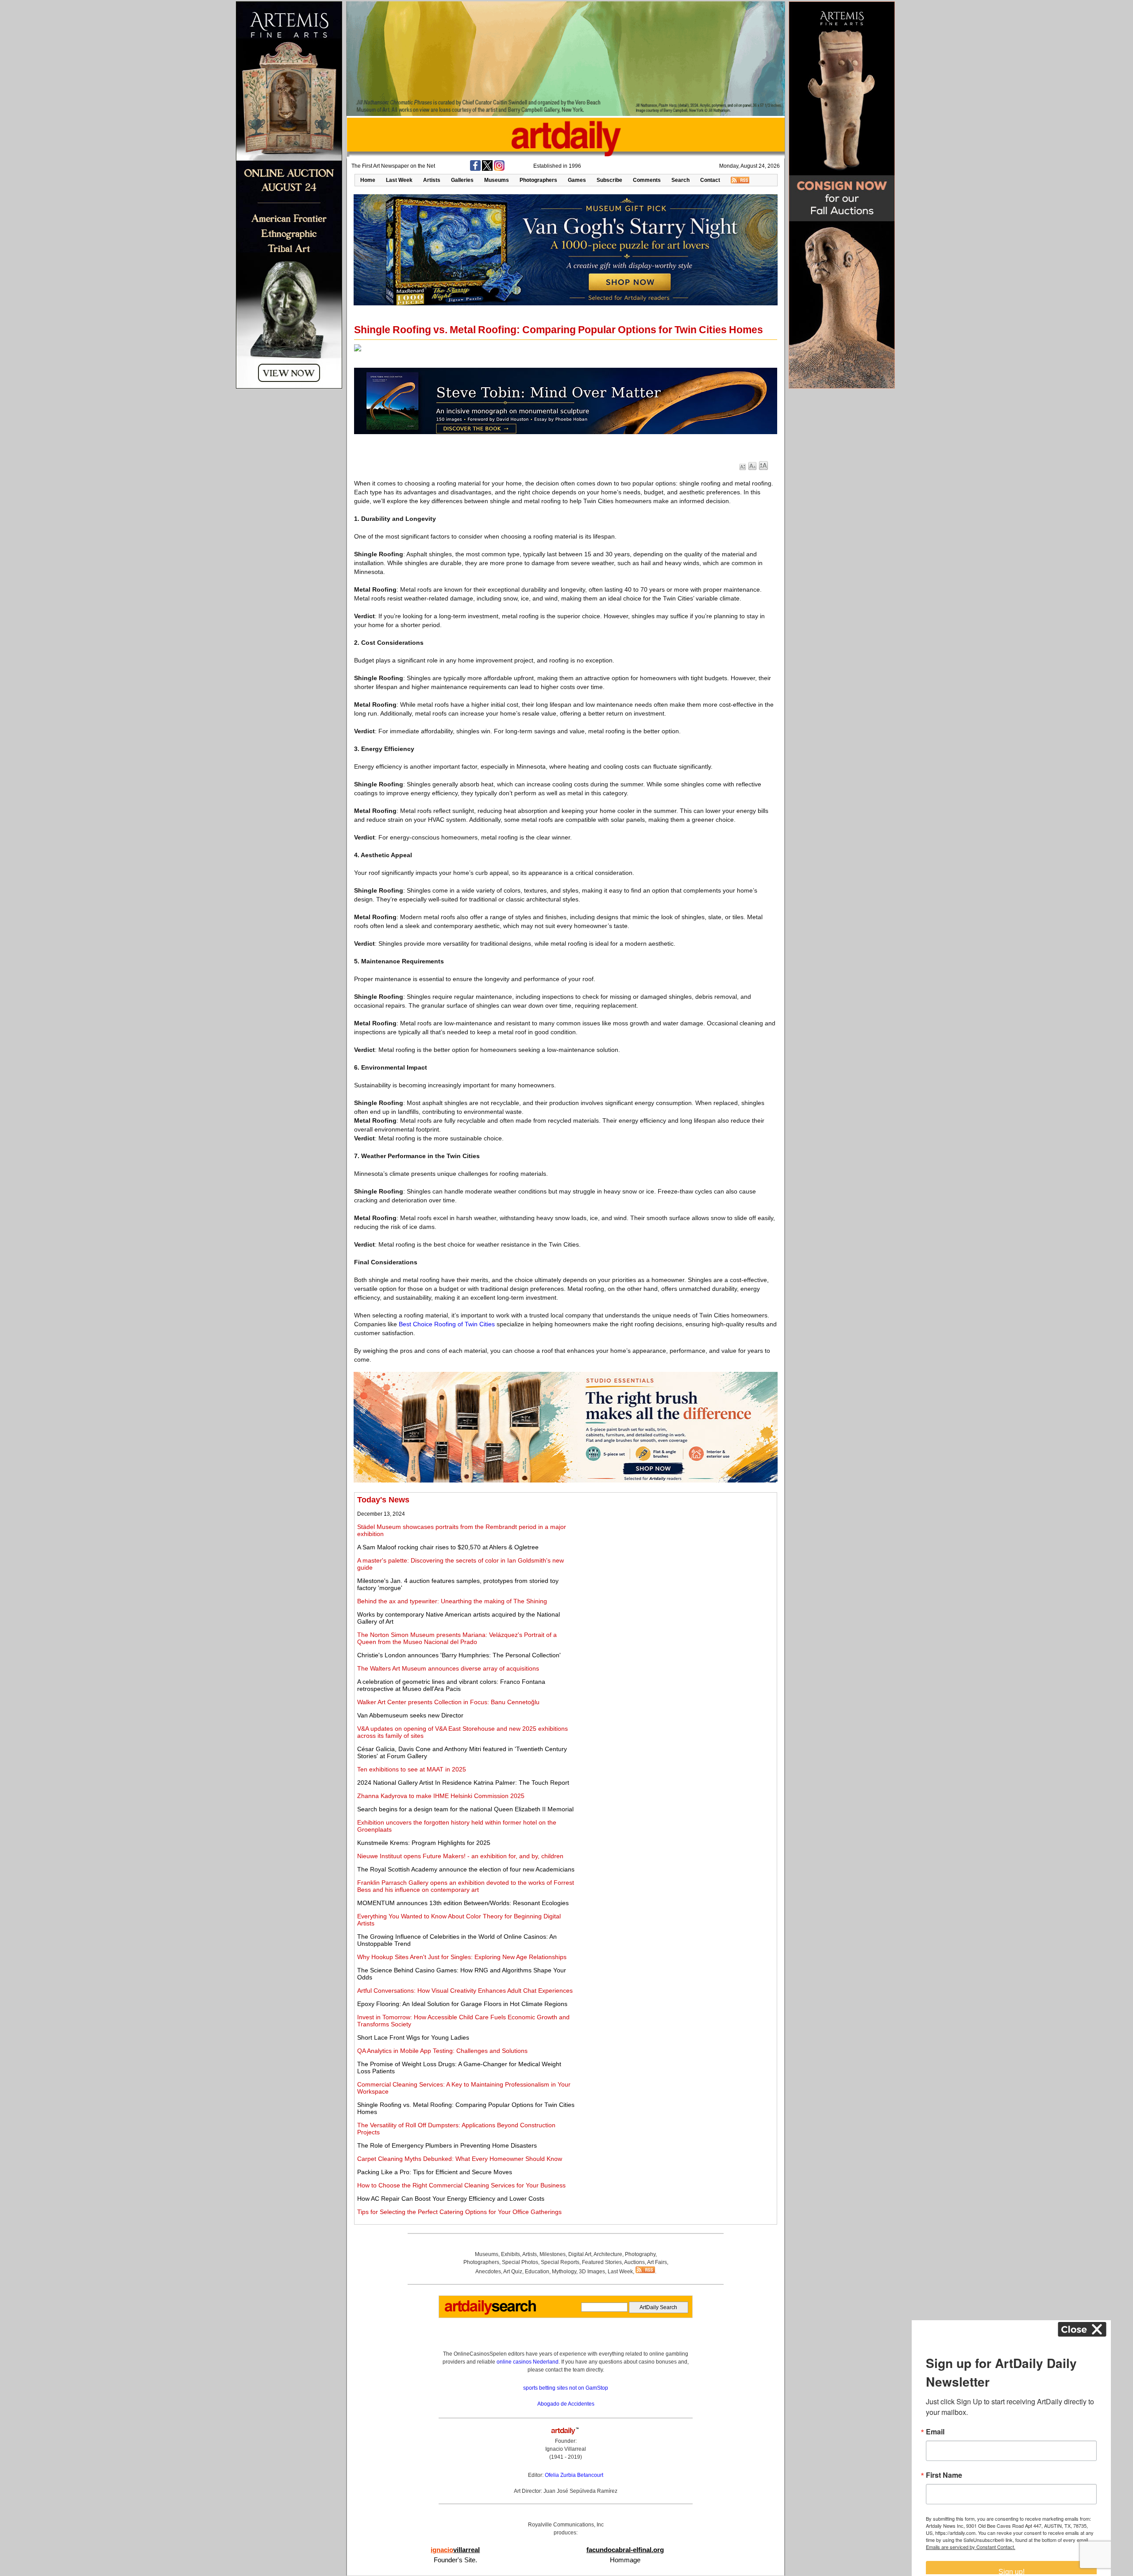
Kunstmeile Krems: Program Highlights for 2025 (424, 1843)
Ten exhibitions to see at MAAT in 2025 (412, 1769)
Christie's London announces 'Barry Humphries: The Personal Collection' (459, 1655)
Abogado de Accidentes (566, 2404)
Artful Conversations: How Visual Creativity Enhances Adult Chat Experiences (465, 1991)
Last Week (399, 180)
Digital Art (580, 2254)
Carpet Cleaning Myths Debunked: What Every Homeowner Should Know (460, 2159)
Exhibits (511, 2254)
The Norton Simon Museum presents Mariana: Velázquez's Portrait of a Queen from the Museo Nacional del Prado (457, 1638)
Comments (647, 180)
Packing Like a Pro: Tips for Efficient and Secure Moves (435, 2172)
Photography (640, 2254)
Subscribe (609, 180)
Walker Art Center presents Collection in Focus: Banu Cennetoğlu (448, 1702)
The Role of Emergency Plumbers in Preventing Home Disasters (447, 2145)
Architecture (608, 2254)
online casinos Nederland (528, 2362)
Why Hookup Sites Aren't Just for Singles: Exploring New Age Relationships (462, 1957)
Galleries (462, 180)
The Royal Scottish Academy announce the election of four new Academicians (466, 1869)
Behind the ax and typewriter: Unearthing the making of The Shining (452, 1601)
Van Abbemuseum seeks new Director (410, 1715)
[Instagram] (499, 169)
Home (368, 180)
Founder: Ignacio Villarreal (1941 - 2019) (566, 2449)
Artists (432, 180)
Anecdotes (488, 2272)
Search (680, 180)
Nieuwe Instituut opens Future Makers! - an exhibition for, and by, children (460, 1856)
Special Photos (520, 2262)
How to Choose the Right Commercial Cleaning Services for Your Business (461, 2185)
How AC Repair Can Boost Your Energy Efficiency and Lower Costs (451, 2199)
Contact (710, 180)
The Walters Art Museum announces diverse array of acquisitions (448, 1668)
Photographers (538, 180)
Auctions (634, 2262)
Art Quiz (513, 2272)
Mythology (564, 2272)
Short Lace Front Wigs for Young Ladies (413, 2037)
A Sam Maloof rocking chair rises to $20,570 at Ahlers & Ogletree (448, 1547)
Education (537, 2272)
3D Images (592, 2272)
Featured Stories (602, 2262)
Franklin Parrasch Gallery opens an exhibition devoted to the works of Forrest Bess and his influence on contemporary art (466, 1886)
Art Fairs (657, 2262)
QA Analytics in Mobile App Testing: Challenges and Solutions (442, 2051)
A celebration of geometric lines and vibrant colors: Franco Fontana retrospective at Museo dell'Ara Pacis (451, 1685)
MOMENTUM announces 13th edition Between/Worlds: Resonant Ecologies (463, 1903)
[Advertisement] (676, 1557)
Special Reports (560, 2262)
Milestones (553, 2254)
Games (577, 180)
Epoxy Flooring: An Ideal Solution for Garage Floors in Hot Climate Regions (462, 2004)
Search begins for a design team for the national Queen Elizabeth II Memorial (465, 1809)
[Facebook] (475, 169)
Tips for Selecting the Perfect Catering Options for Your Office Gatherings (459, 2212)
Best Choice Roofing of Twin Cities (447, 1324)
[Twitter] (487, 169)
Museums (497, 180)
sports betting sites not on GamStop (566, 2388)
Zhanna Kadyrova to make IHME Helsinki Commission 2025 (441, 1796)
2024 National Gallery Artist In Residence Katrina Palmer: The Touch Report (463, 1783)
